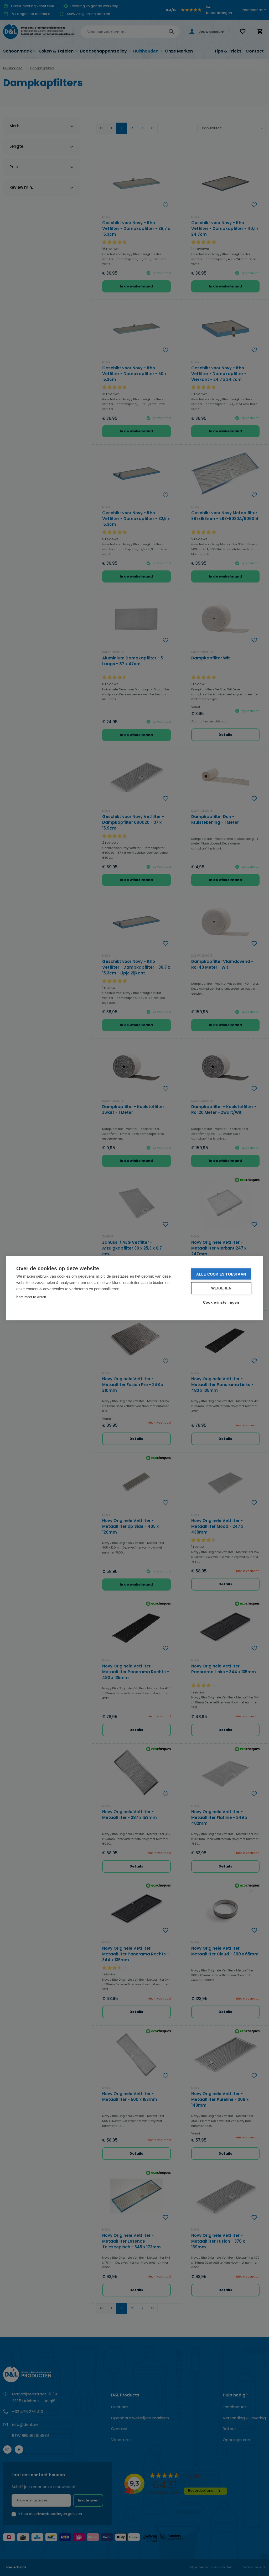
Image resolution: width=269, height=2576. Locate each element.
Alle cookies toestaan (221, 1274)
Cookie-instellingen (221, 1302)
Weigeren (221, 1288)
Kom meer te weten (31, 1297)
